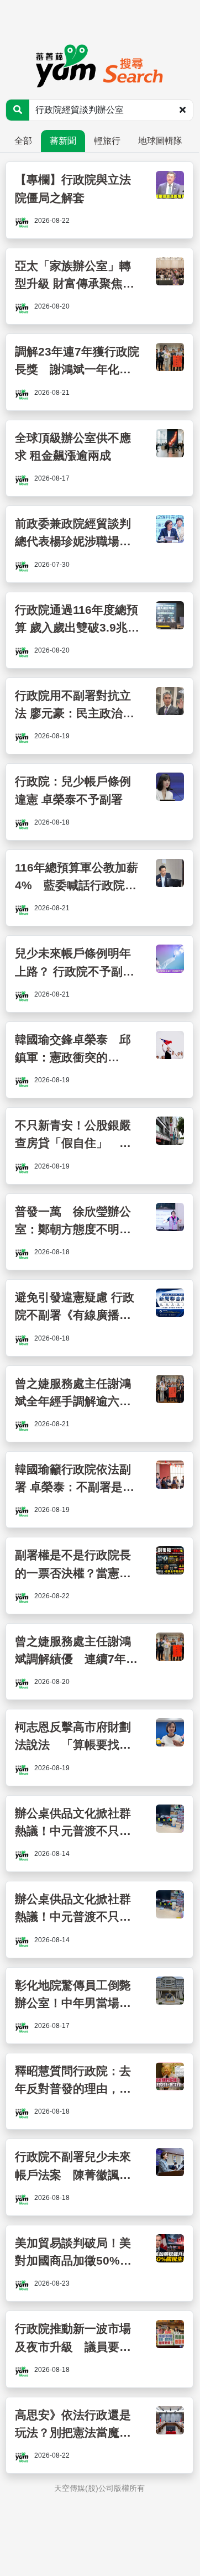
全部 (23, 141)
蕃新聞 (63, 141)
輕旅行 (107, 141)
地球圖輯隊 (160, 141)
